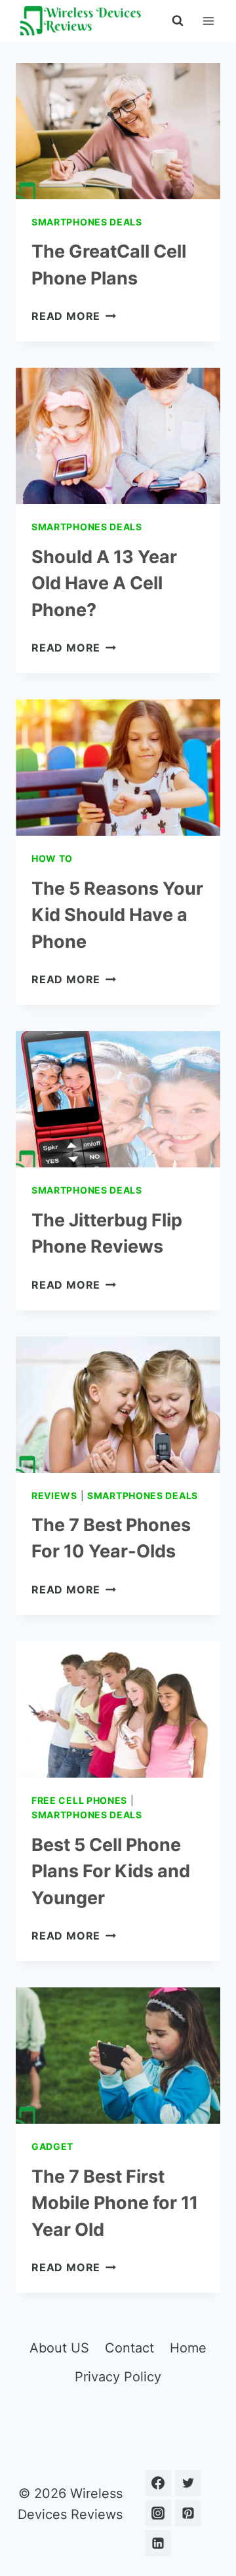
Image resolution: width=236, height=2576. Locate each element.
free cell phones (79, 1800)
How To (52, 858)
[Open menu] (208, 21)
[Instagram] (158, 2513)
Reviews (54, 1495)
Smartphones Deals (87, 222)
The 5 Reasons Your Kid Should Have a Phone (117, 915)
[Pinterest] (188, 2513)
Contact (129, 2348)
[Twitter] (188, 2483)
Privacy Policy (118, 2377)
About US (59, 2348)
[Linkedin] (158, 2543)
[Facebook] (158, 2483)
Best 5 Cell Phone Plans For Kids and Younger (111, 1871)
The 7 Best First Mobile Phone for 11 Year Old (115, 2203)
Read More (74, 316)
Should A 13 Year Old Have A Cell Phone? (104, 583)
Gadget (52, 2146)
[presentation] (118, 131)
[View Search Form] (178, 21)
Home (188, 2348)
